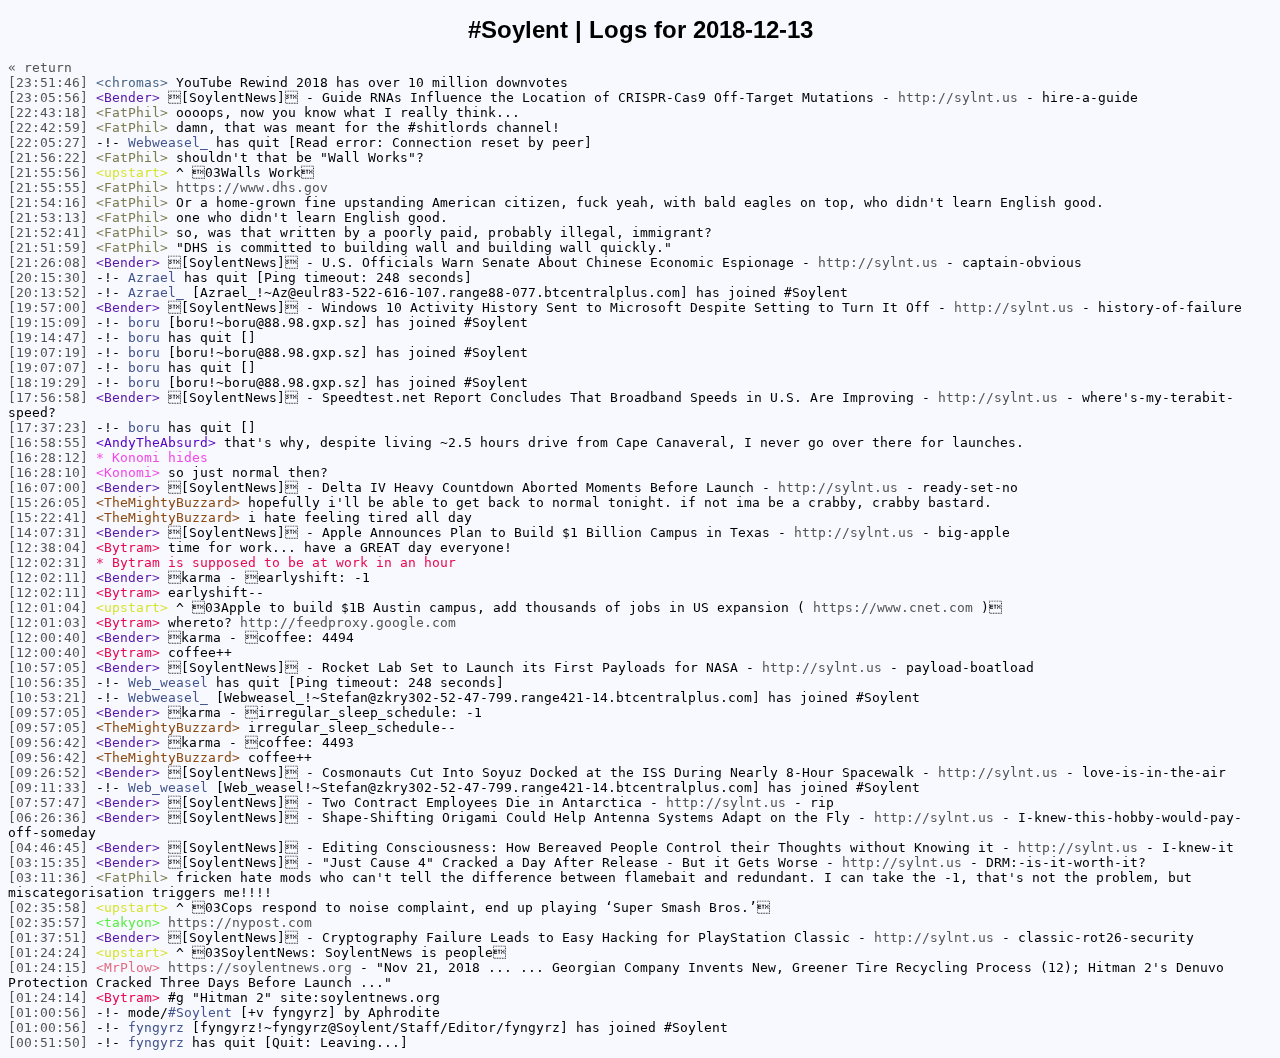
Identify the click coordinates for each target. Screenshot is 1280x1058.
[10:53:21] (48, 697)
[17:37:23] (48, 427)
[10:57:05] (48, 667)
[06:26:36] (48, 817)
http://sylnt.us (958, 97)
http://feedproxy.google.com (348, 622)
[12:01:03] (48, 622)
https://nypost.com (240, 922)
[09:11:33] (48, 787)
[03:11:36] (48, 877)
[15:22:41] (48, 517)
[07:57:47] (48, 802)
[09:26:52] (48, 772)
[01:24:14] (48, 997)
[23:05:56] (48, 97)
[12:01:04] (48, 607)
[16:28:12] (48, 457)
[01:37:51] (48, 937)
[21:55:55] (48, 187)
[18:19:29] (48, 382)
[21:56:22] (48, 157)
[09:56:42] (48, 742)
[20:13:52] (48, 292)
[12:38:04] (48, 547)
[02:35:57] (48, 922)
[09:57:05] (48, 712)
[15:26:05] (48, 502)
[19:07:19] (48, 352)
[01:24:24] (48, 952)
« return (40, 67)
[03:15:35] (48, 862)
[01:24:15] (48, 967)
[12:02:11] (48, 577)
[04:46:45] (48, 847)
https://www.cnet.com (893, 607)
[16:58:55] (48, 442)
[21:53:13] (48, 217)
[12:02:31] (48, 562)
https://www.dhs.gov (252, 187)
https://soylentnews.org (260, 967)
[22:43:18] (48, 112)
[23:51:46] (48, 82)
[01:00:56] (48, 1012)
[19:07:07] (48, 367)
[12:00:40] (48, 637)
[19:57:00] (48, 307)
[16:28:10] (48, 472)
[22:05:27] (48, 142)
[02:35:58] (48, 907)
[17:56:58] (48, 397)
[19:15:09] (48, 322)
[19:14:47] (48, 337)
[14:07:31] (48, 532)
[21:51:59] (48, 247)
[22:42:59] (48, 127)
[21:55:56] (48, 172)
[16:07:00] (48, 487)
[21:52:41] (48, 232)
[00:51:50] (48, 1042)
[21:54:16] (48, 202)
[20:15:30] (48, 277)
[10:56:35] (48, 682)
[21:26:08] (48, 262)
